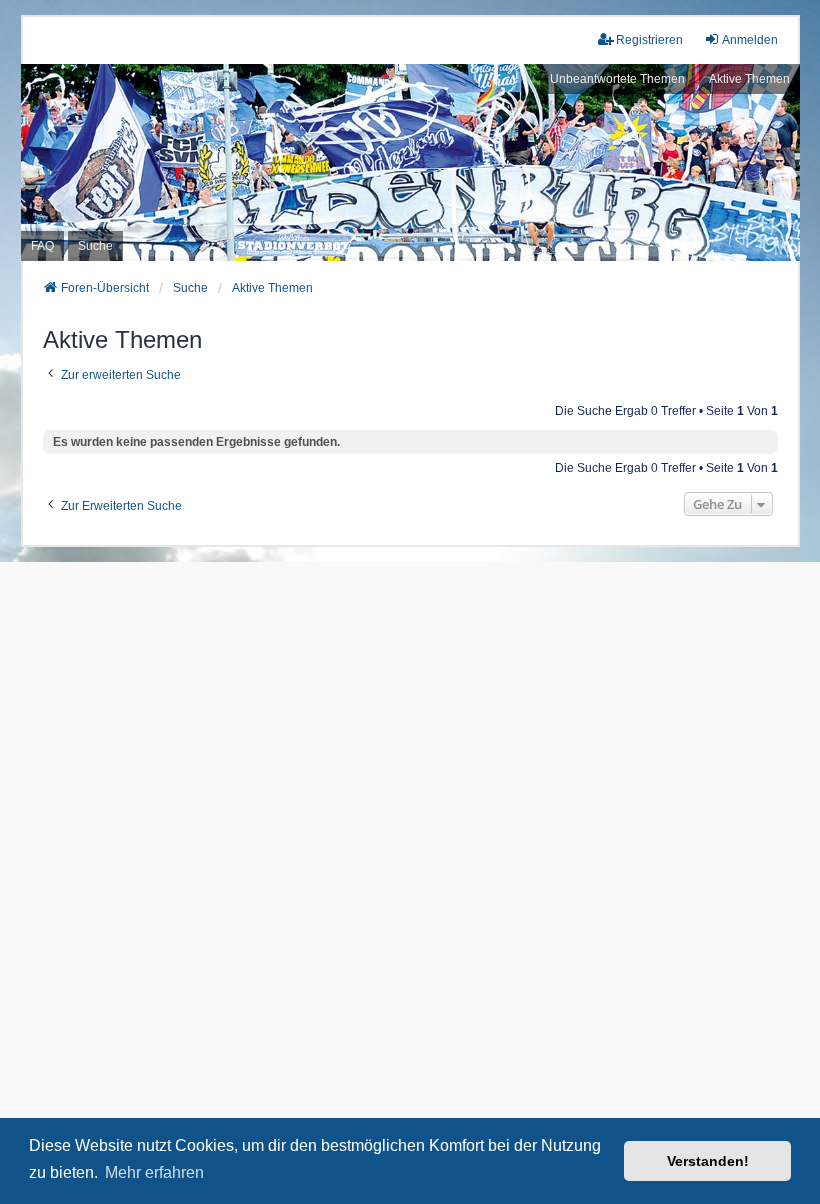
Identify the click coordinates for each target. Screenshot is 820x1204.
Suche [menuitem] (95, 246)
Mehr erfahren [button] (154, 1172)
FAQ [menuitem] (42, 246)
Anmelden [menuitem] (750, 40)
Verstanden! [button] (708, 1161)
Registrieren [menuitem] (649, 40)
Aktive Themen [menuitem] (749, 79)
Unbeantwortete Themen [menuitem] (617, 79)
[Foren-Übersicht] (410, 162)
